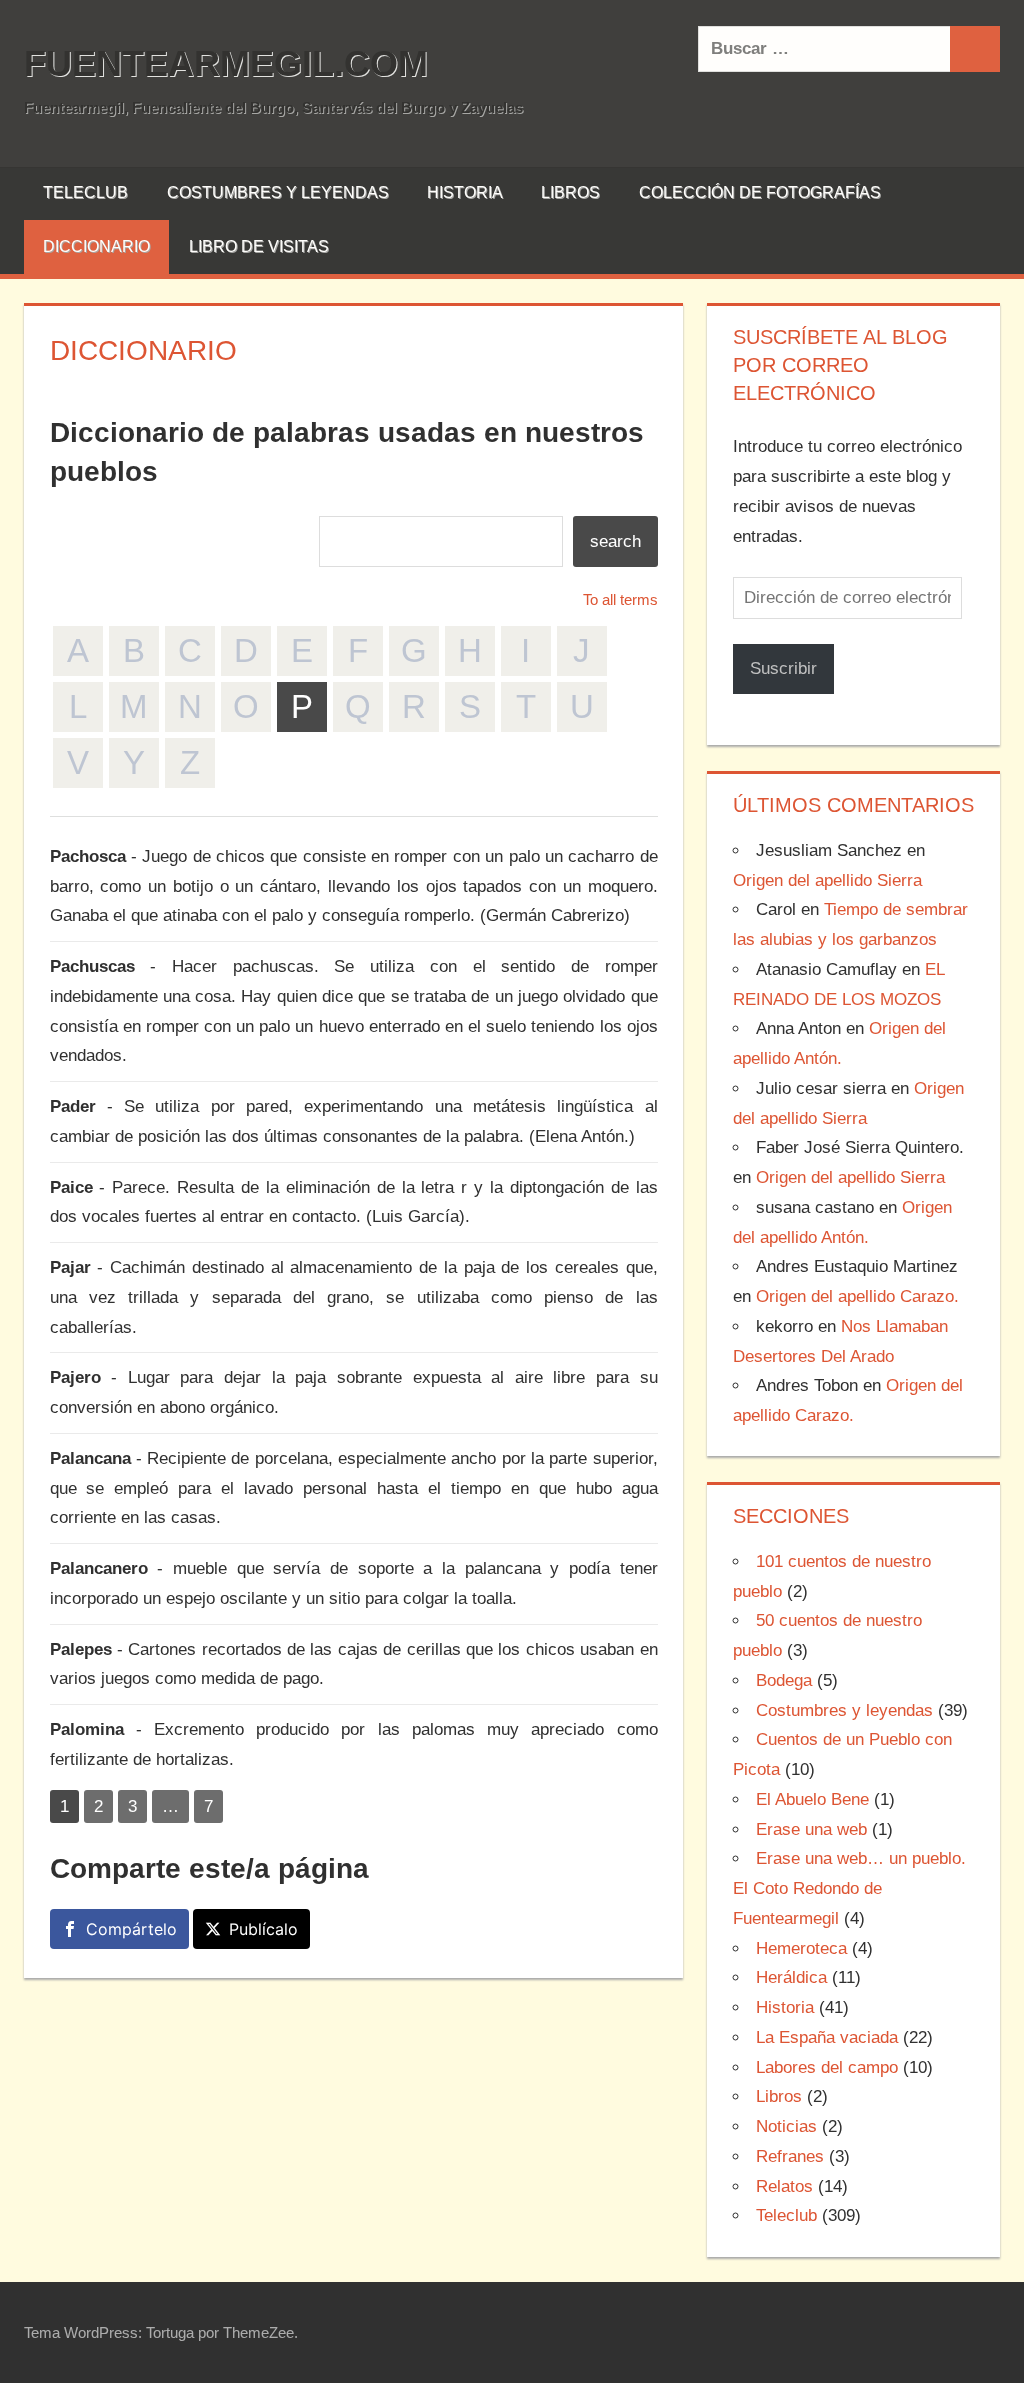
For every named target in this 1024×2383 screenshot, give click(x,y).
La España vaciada (827, 2037)
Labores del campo (827, 2067)
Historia (465, 192)
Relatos (784, 2186)
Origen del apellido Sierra (827, 880)
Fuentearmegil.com (226, 63)
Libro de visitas (259, 246)
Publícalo (263, 1929)
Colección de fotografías (760, 192)
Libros (570, 192)
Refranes (790, 2156)
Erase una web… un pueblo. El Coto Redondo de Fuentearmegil (849, 1888)
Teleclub (85, 192)
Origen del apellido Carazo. (857, 1296)
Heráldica (791, 1977)
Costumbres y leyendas (278, 192)
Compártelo (131, 1929)
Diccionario (96, 246)
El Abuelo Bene (812, 1799)
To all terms (620, 599)
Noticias (786, 2126)
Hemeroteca (801, 1948)
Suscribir (783, 668)
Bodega (784, 1680)
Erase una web (811, 1829)
